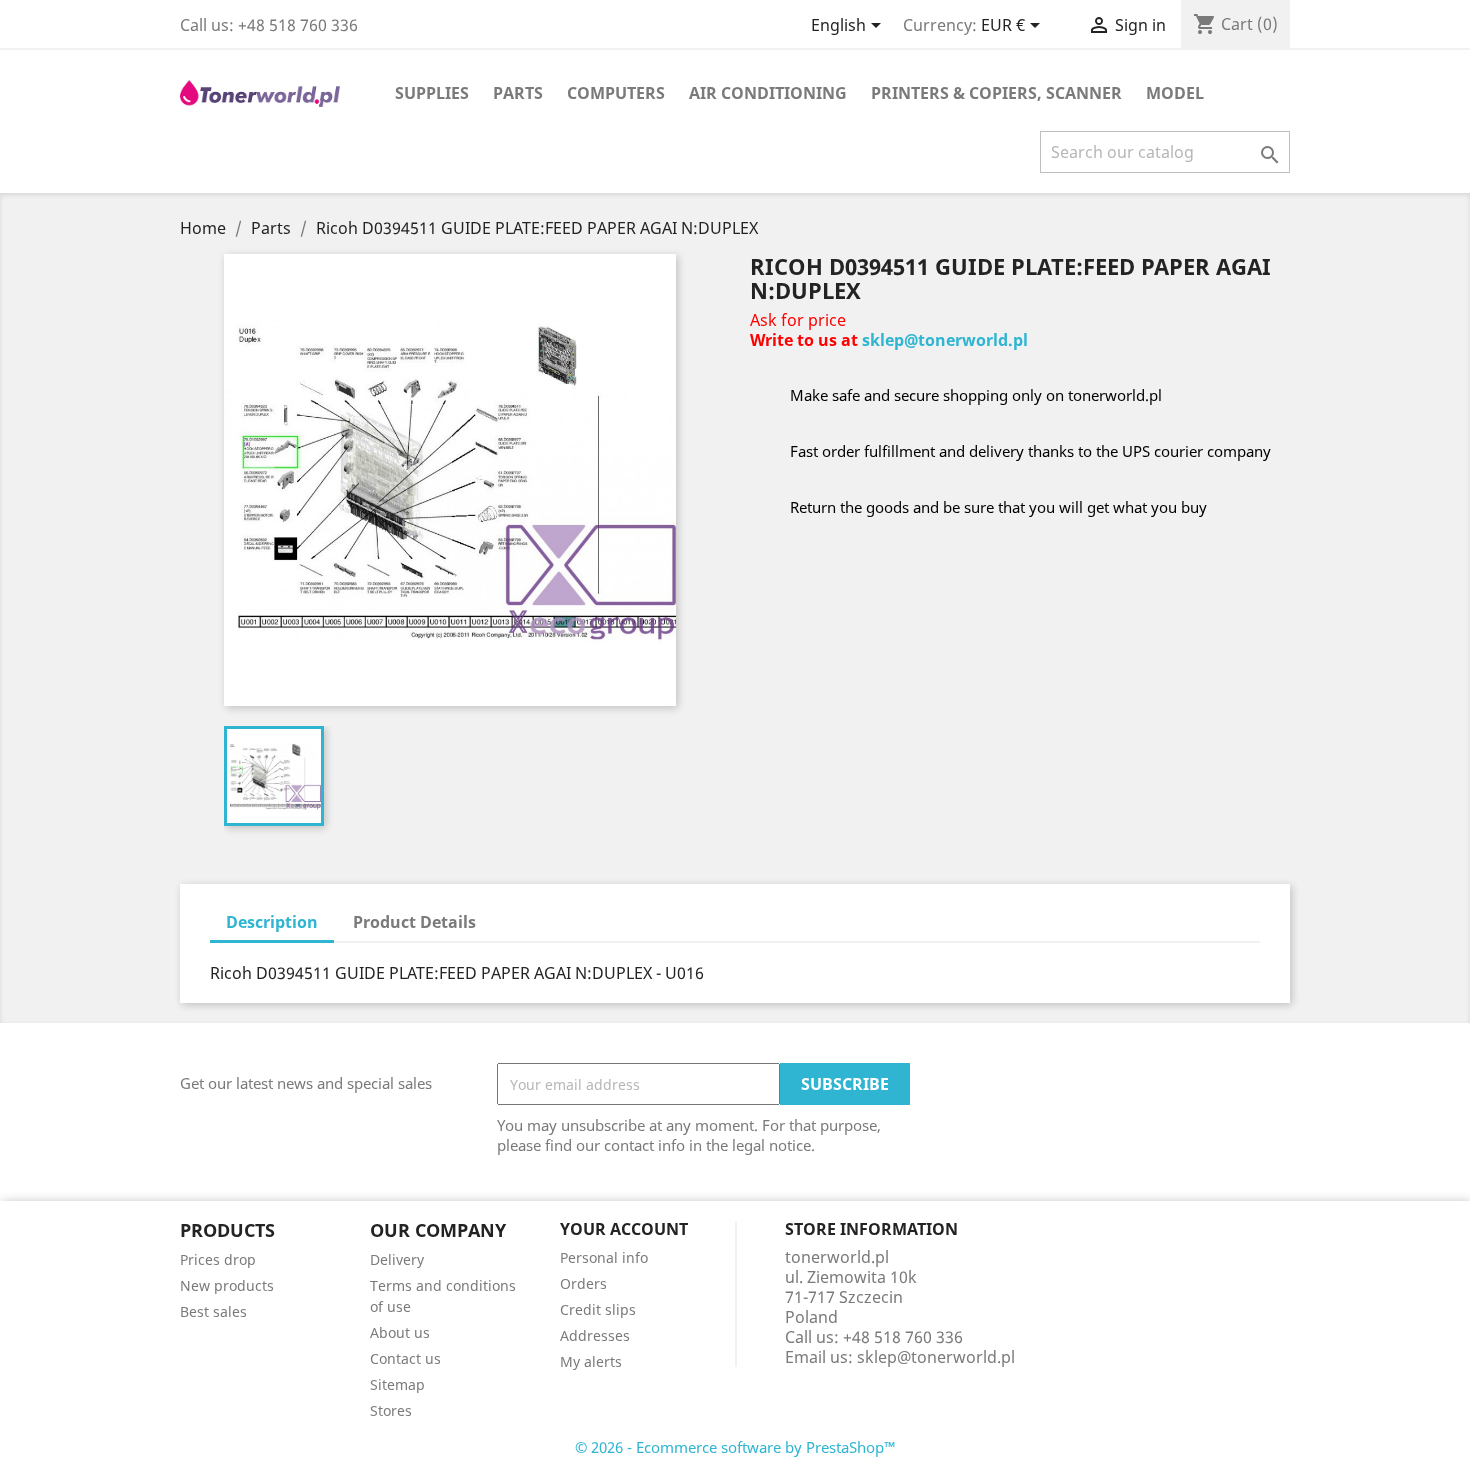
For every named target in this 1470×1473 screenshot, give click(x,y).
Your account (624, 1229)
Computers (616, 93)
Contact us (405, 1358)
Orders (583, 1283)
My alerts (591, 1361)
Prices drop (218, 1259)
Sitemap (397, 1384)
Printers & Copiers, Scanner (996, 93)
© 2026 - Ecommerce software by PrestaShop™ (735, 1447)
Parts (518, 93)
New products (227, 1285)
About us (400, 1332)
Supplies (432, 93)
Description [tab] (272, 922)
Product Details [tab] (414, 922)
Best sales (213, 1311)
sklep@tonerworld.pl (945, 340)
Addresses (595, 1335)
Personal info (604, 1257)
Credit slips (598, 1309)
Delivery (397, 1259)
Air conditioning (768, 93)
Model (1175, 93)
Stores (391, 1410)
